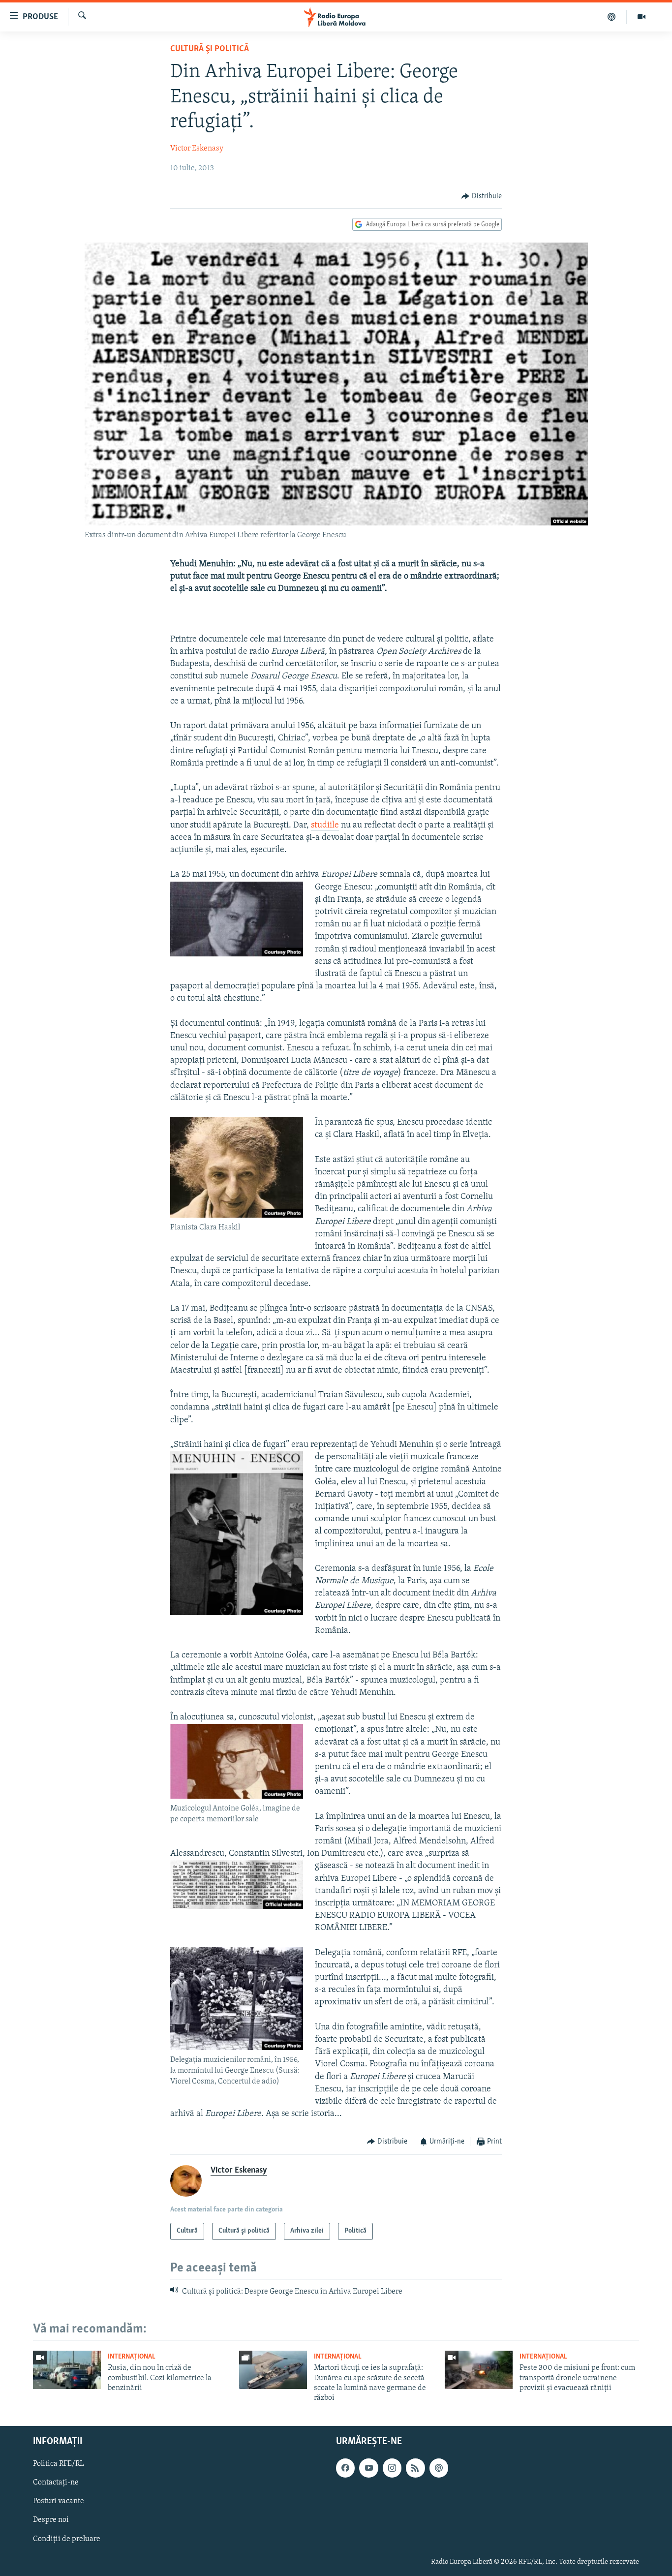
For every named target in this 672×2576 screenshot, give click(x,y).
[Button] (482, 196)
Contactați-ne (56, 2483)
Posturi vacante (59, 2501)
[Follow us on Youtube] (368, 2468)
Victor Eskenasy (197, 149)
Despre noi (51, 2520)
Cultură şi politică (210, 49)
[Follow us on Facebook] (345, 2468)
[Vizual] (641, 17)
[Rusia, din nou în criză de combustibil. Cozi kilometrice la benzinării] (67, 2370)
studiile (325, 826)
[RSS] (415, 2468)
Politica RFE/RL (59, 2464)
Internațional (132, 2357)
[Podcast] (612, 17)
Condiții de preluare (67, 2539)
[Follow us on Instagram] (392, 2468)
